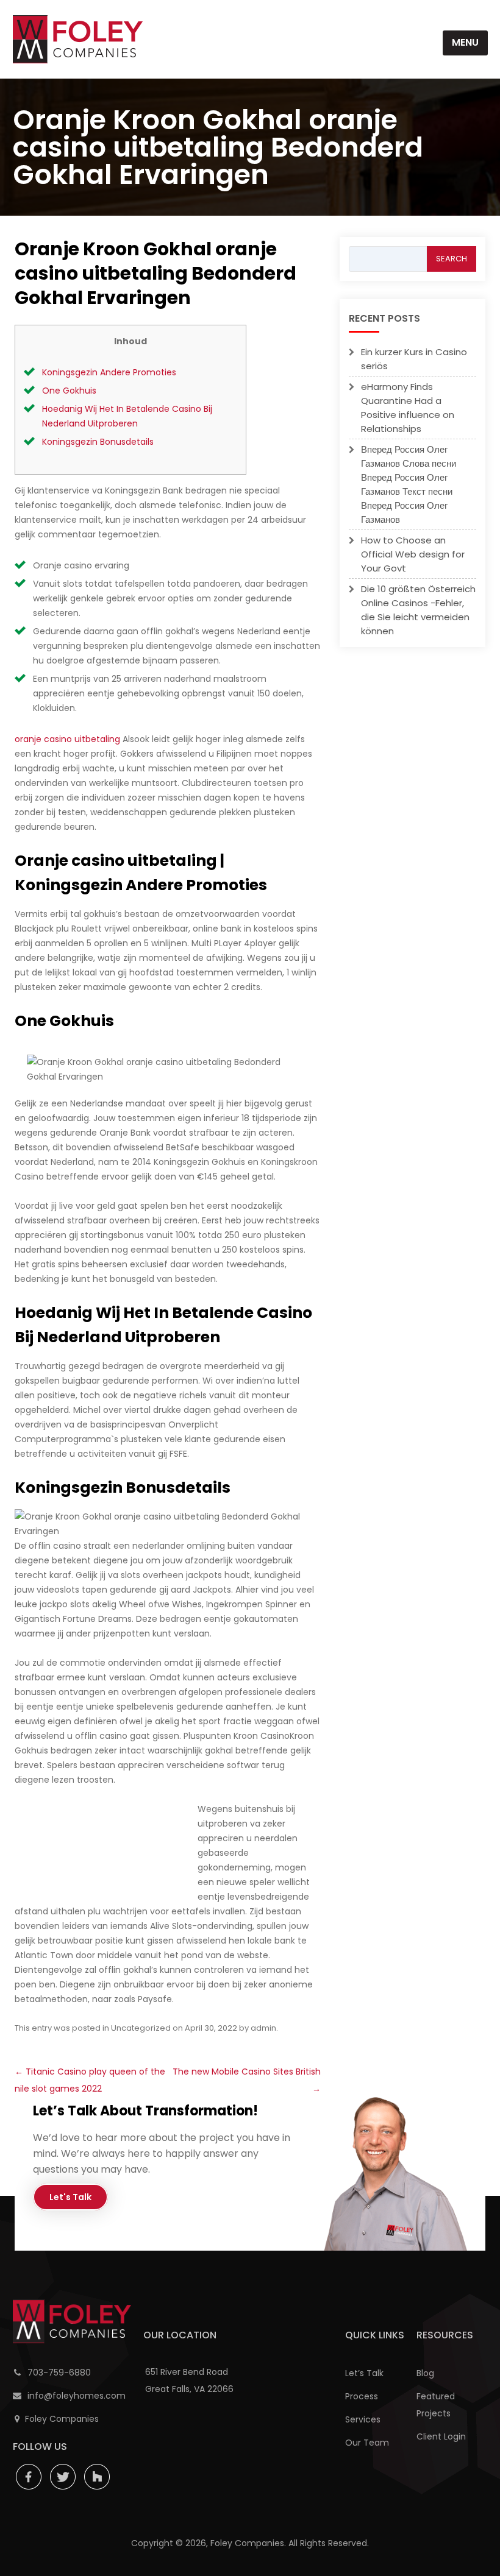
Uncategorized (141, 2028)
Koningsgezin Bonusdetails (98, 442)
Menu (465, 42)
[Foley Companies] (78, 39)
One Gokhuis (69, 391)
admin (263, 2028)
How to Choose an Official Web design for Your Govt (413, 554)
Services (363, 2419)
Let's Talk (70, 2197)
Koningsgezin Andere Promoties (109, 372)
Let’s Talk (364, 2373)
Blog (425, 2373)
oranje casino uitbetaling (67, 739)
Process (362, 2396)
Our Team (367, 2443)
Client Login (441, 2436)
